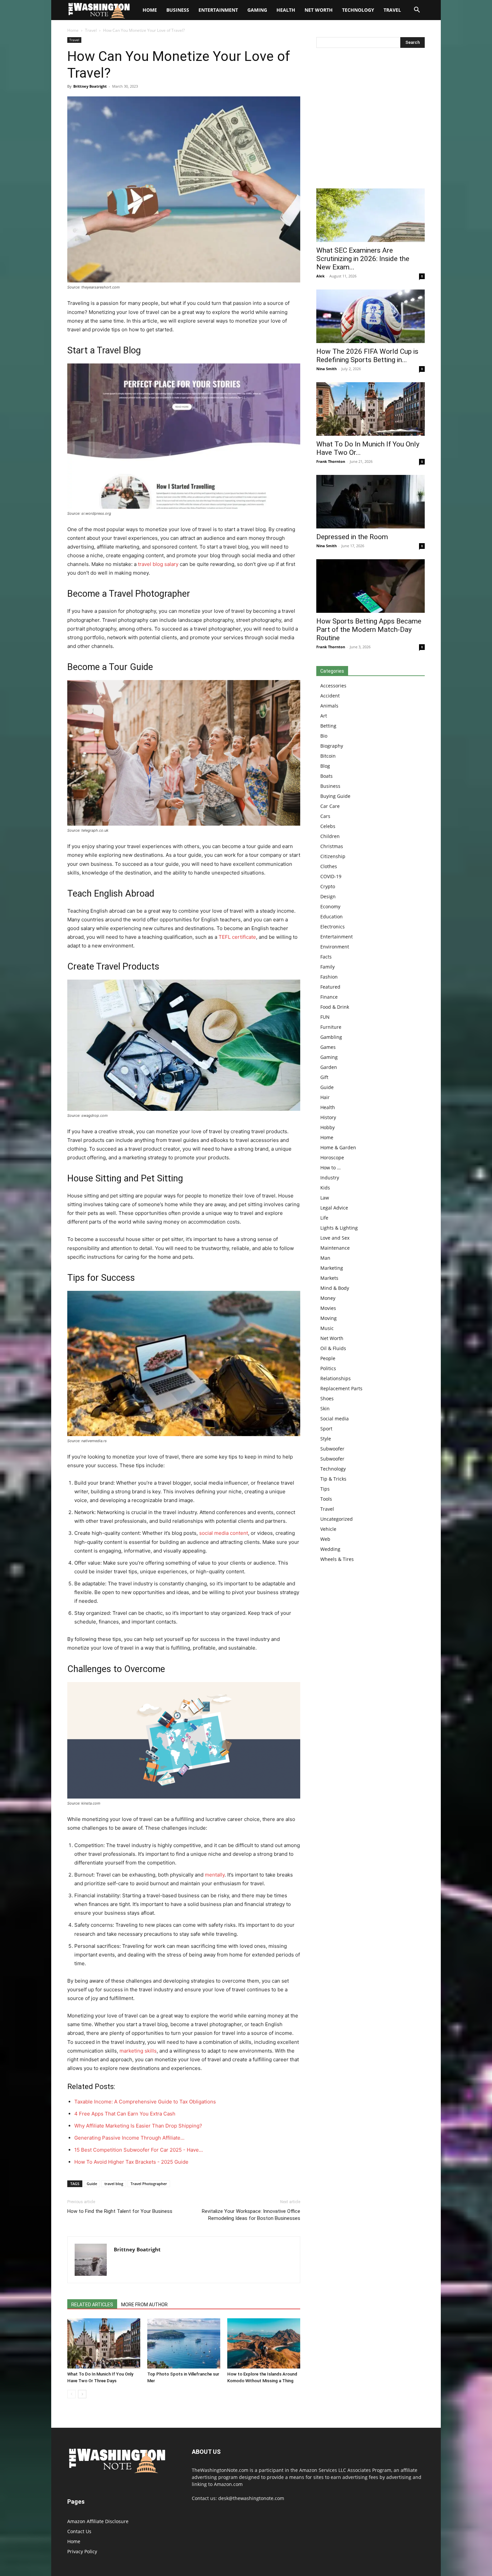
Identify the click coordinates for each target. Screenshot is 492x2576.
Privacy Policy (82, 2551)
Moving (329, 1318)
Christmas (332, 846)
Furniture (331, 1027)
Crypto (328, 886)
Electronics (333, 927)
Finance (329, 997)
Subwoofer (332, 1449)
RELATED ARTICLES (92, 2305)
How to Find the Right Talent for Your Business (120, 2211)
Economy (330, 906)
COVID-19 (331, 876)
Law (325, 1198)
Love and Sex (335, 1238)
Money (328, 1298)
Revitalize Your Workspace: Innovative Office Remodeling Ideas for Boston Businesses (251, 2215)
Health (286, 10)
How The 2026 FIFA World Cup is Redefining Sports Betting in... (367, 356)
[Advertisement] (371, 120)
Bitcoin (328, 756)
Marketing (332, 1268)
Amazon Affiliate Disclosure (98, 2521)
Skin (325, 1408)
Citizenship (333, 856)
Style (326, 1439)
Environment (335, 947)
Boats (326, 776)
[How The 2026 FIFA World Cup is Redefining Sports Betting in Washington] (371, 316)
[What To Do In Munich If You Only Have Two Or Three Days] (104, 2343)
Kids (325, 1188)
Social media (335, 1419)
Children (330, 836)
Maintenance (335, 1248)
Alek (320, 276)
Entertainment (218, 10)
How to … (331, 1168)
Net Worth (319, 10)
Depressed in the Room (352, 537)
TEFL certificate (237, 937)
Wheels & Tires (337, 1559)
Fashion (329, 977)
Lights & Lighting (339, 1228)
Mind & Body (335, 1288)
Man (325, 1258)
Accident (330, 696)
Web (325, 1539)
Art (324, 716)
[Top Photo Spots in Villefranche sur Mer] (184, 2343)
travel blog (114, 2184)
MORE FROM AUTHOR (144, 2305)
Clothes (329, 866)
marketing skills (138, 2051)
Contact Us (79, 2531)
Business (178, 10)
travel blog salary (158, 564)
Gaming (257, 10)
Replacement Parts (341, 1388)
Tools (326, 1499)
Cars (325, 816)
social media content (224, 1533)
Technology (358, 10)
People (328, 1358)
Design (328, 896)
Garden (329, 1067)
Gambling (331, 1037)
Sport (326, 1429)
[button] (417, 11)
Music (327, 1328)
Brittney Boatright (90, 86)
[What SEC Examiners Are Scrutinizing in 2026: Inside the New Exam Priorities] (371, 215)
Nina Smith (326, 369)
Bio (324, 736)
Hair (325, 1097)
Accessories (333, 686)
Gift (324, 1077)
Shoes (327, 1398)
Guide (92, 2184)
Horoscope (332, 1157)
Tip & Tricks (333, 1479)
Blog (325, 766)
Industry (330, 1178)
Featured (330, 987)
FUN (325, 1017)
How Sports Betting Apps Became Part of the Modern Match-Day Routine (369, 630)
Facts (326, 957)
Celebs (328, 826)
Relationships (336, 1378)
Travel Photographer (149, 2184)
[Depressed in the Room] (371, 502)
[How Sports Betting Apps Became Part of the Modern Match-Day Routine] (371, 586)
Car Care (330, 806)
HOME (150, 10)
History (328, 1117)
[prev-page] (71, 2394)
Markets (329, 1278)
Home (73, 30)
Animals (329, 706)
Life (324, 1218)
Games (328, 1047)
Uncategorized (337, 1519)
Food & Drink (335, 1007)
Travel (392, 10)
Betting (328, 726)
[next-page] (82, 2394)
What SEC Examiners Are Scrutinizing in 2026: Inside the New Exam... (363, 259)
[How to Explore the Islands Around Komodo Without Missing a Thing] (264, 2343)
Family (327, 967)
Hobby (327, 1127)
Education (332, 917)
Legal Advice (334, 1208)
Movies (328, 1308)
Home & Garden (338, 1147)
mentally (215, 1875)
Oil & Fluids (333, 1348)
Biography (332, 746)
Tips (325, 1489)
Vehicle (328, 1529)
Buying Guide (335, 796)
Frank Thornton (331, 461)
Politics (328, 1368)
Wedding (330, 1549)
